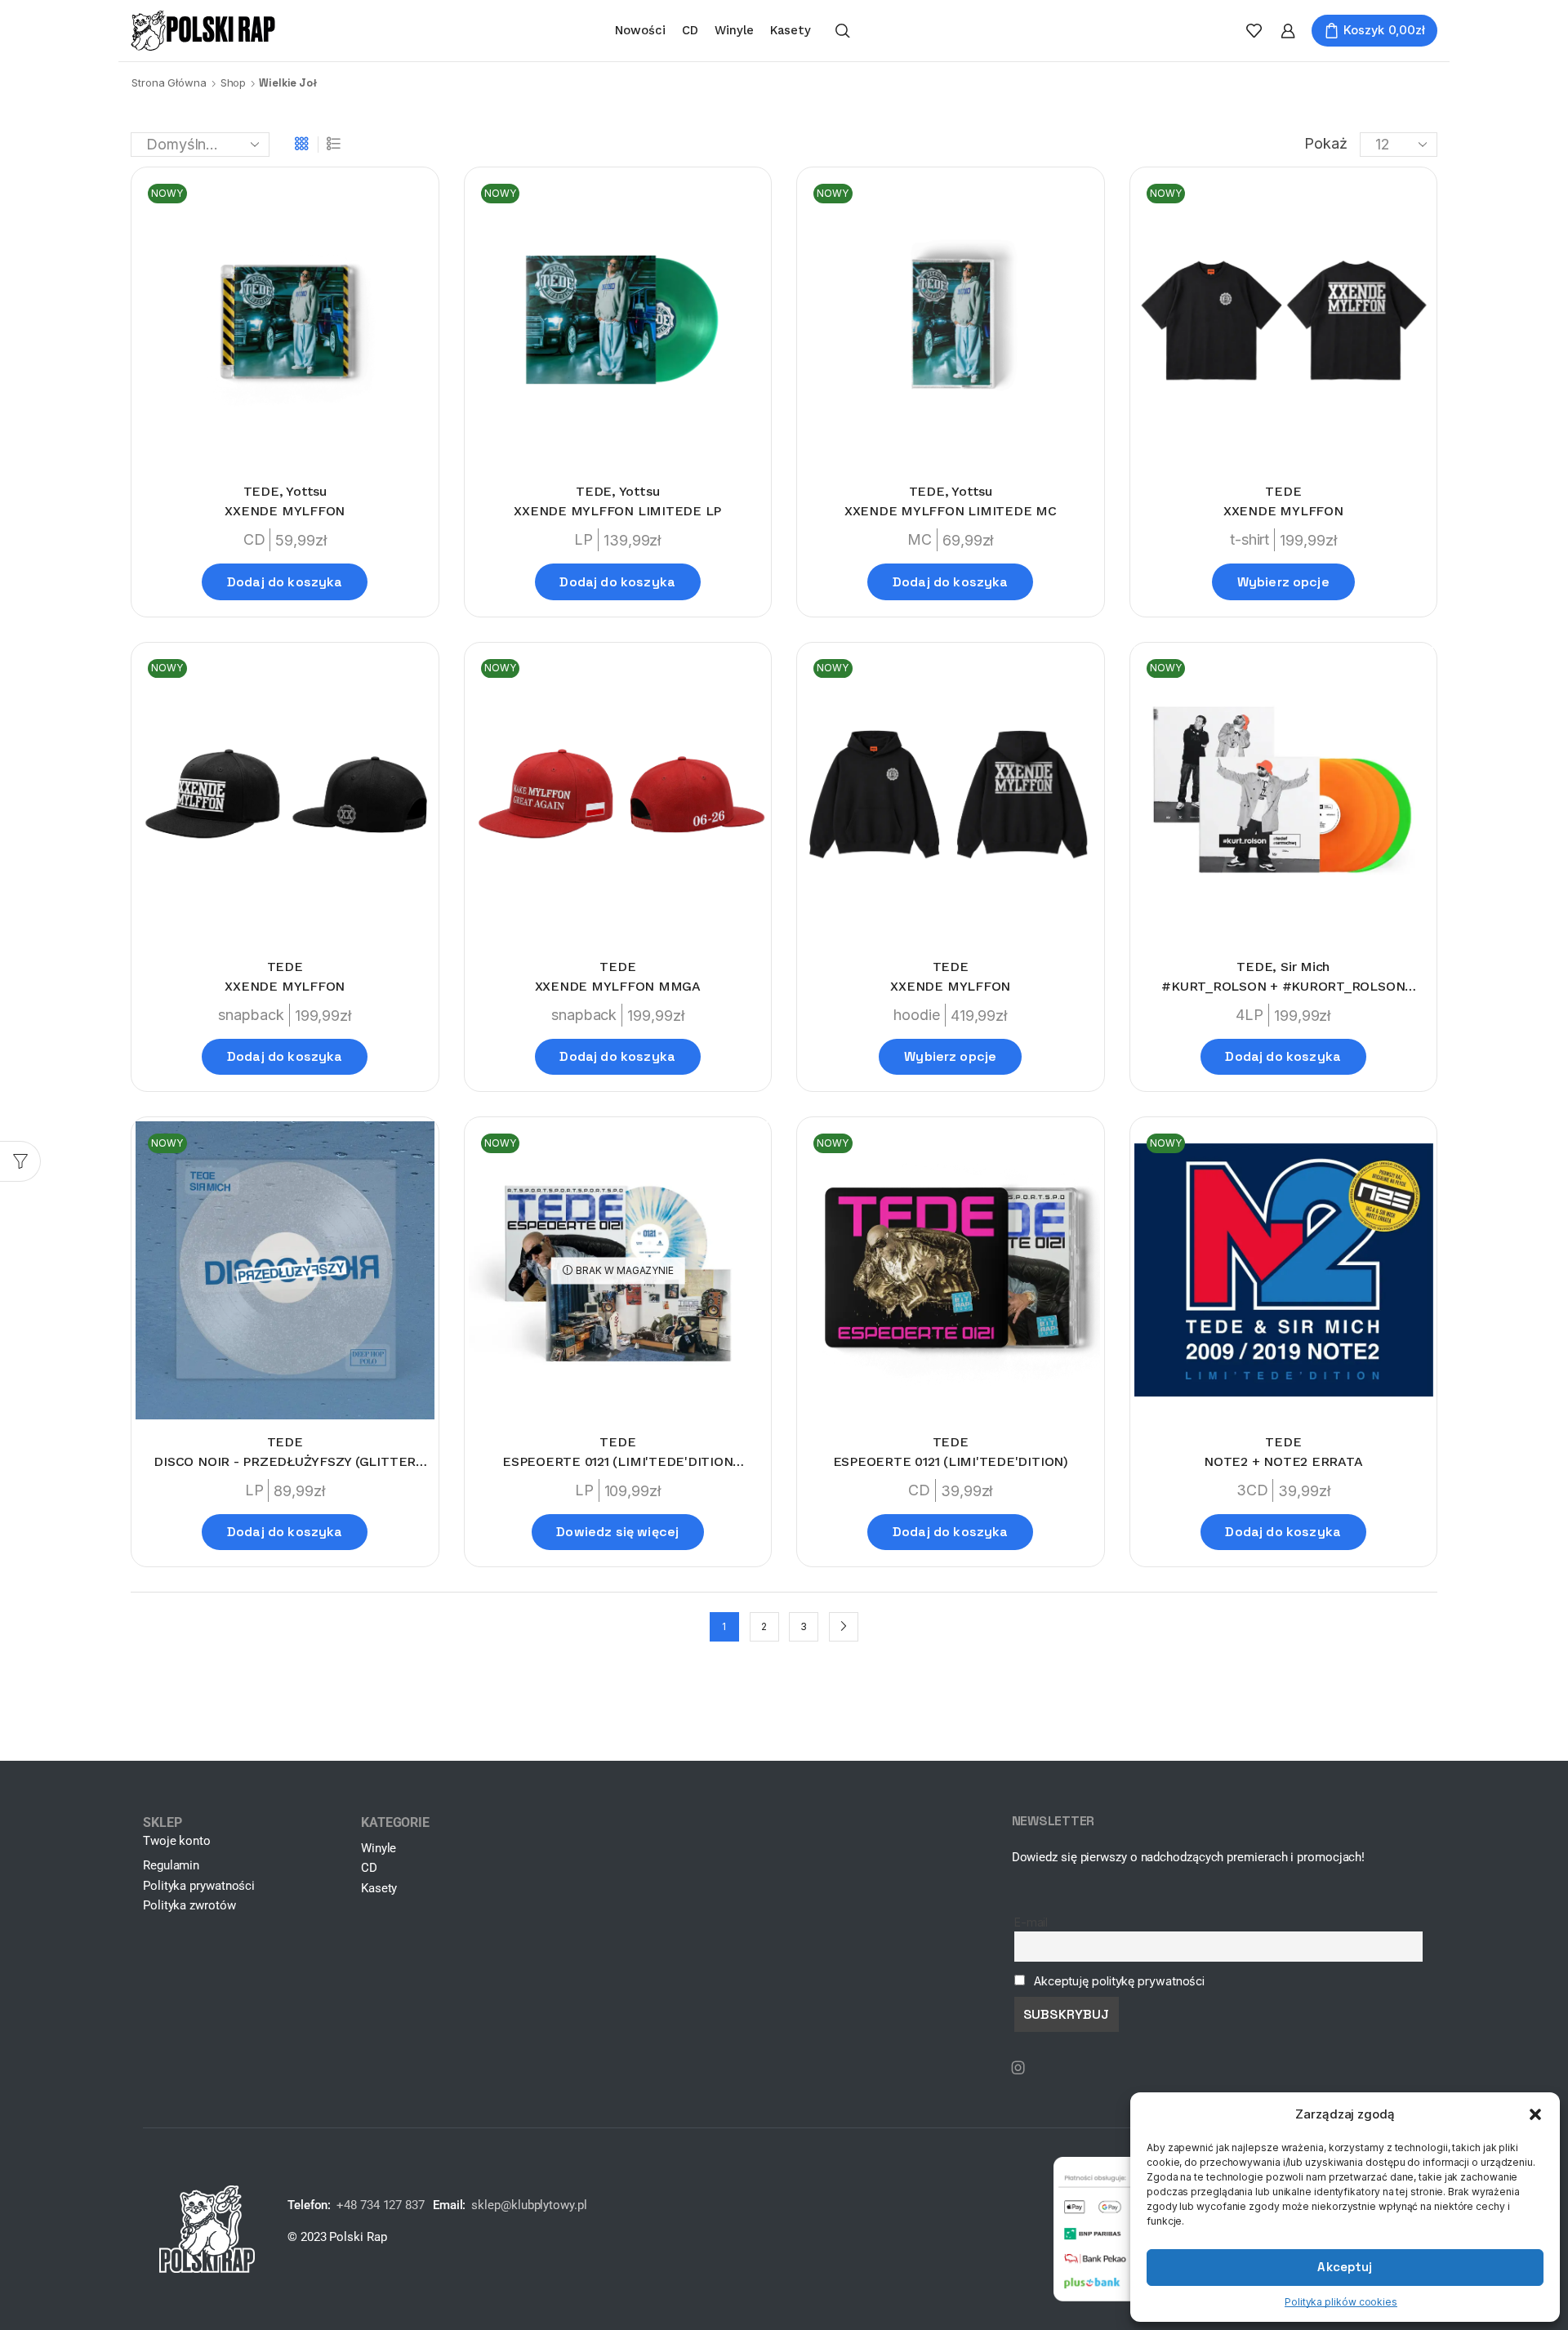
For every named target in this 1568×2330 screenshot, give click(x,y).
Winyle (734, 30)
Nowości (640, 30)
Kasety (791, 30)
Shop (234, 82)
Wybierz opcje (1283, 582)
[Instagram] (1018, 2068)
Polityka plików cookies (1341, 2302)
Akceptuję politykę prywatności (1119, 1981)
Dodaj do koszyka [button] (285, 582)
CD (690, 30)
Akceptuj (1345, 2267)
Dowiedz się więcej (617, 1532)
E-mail (1031, 1922)
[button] (1535, 2114)
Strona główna (169, 82)
